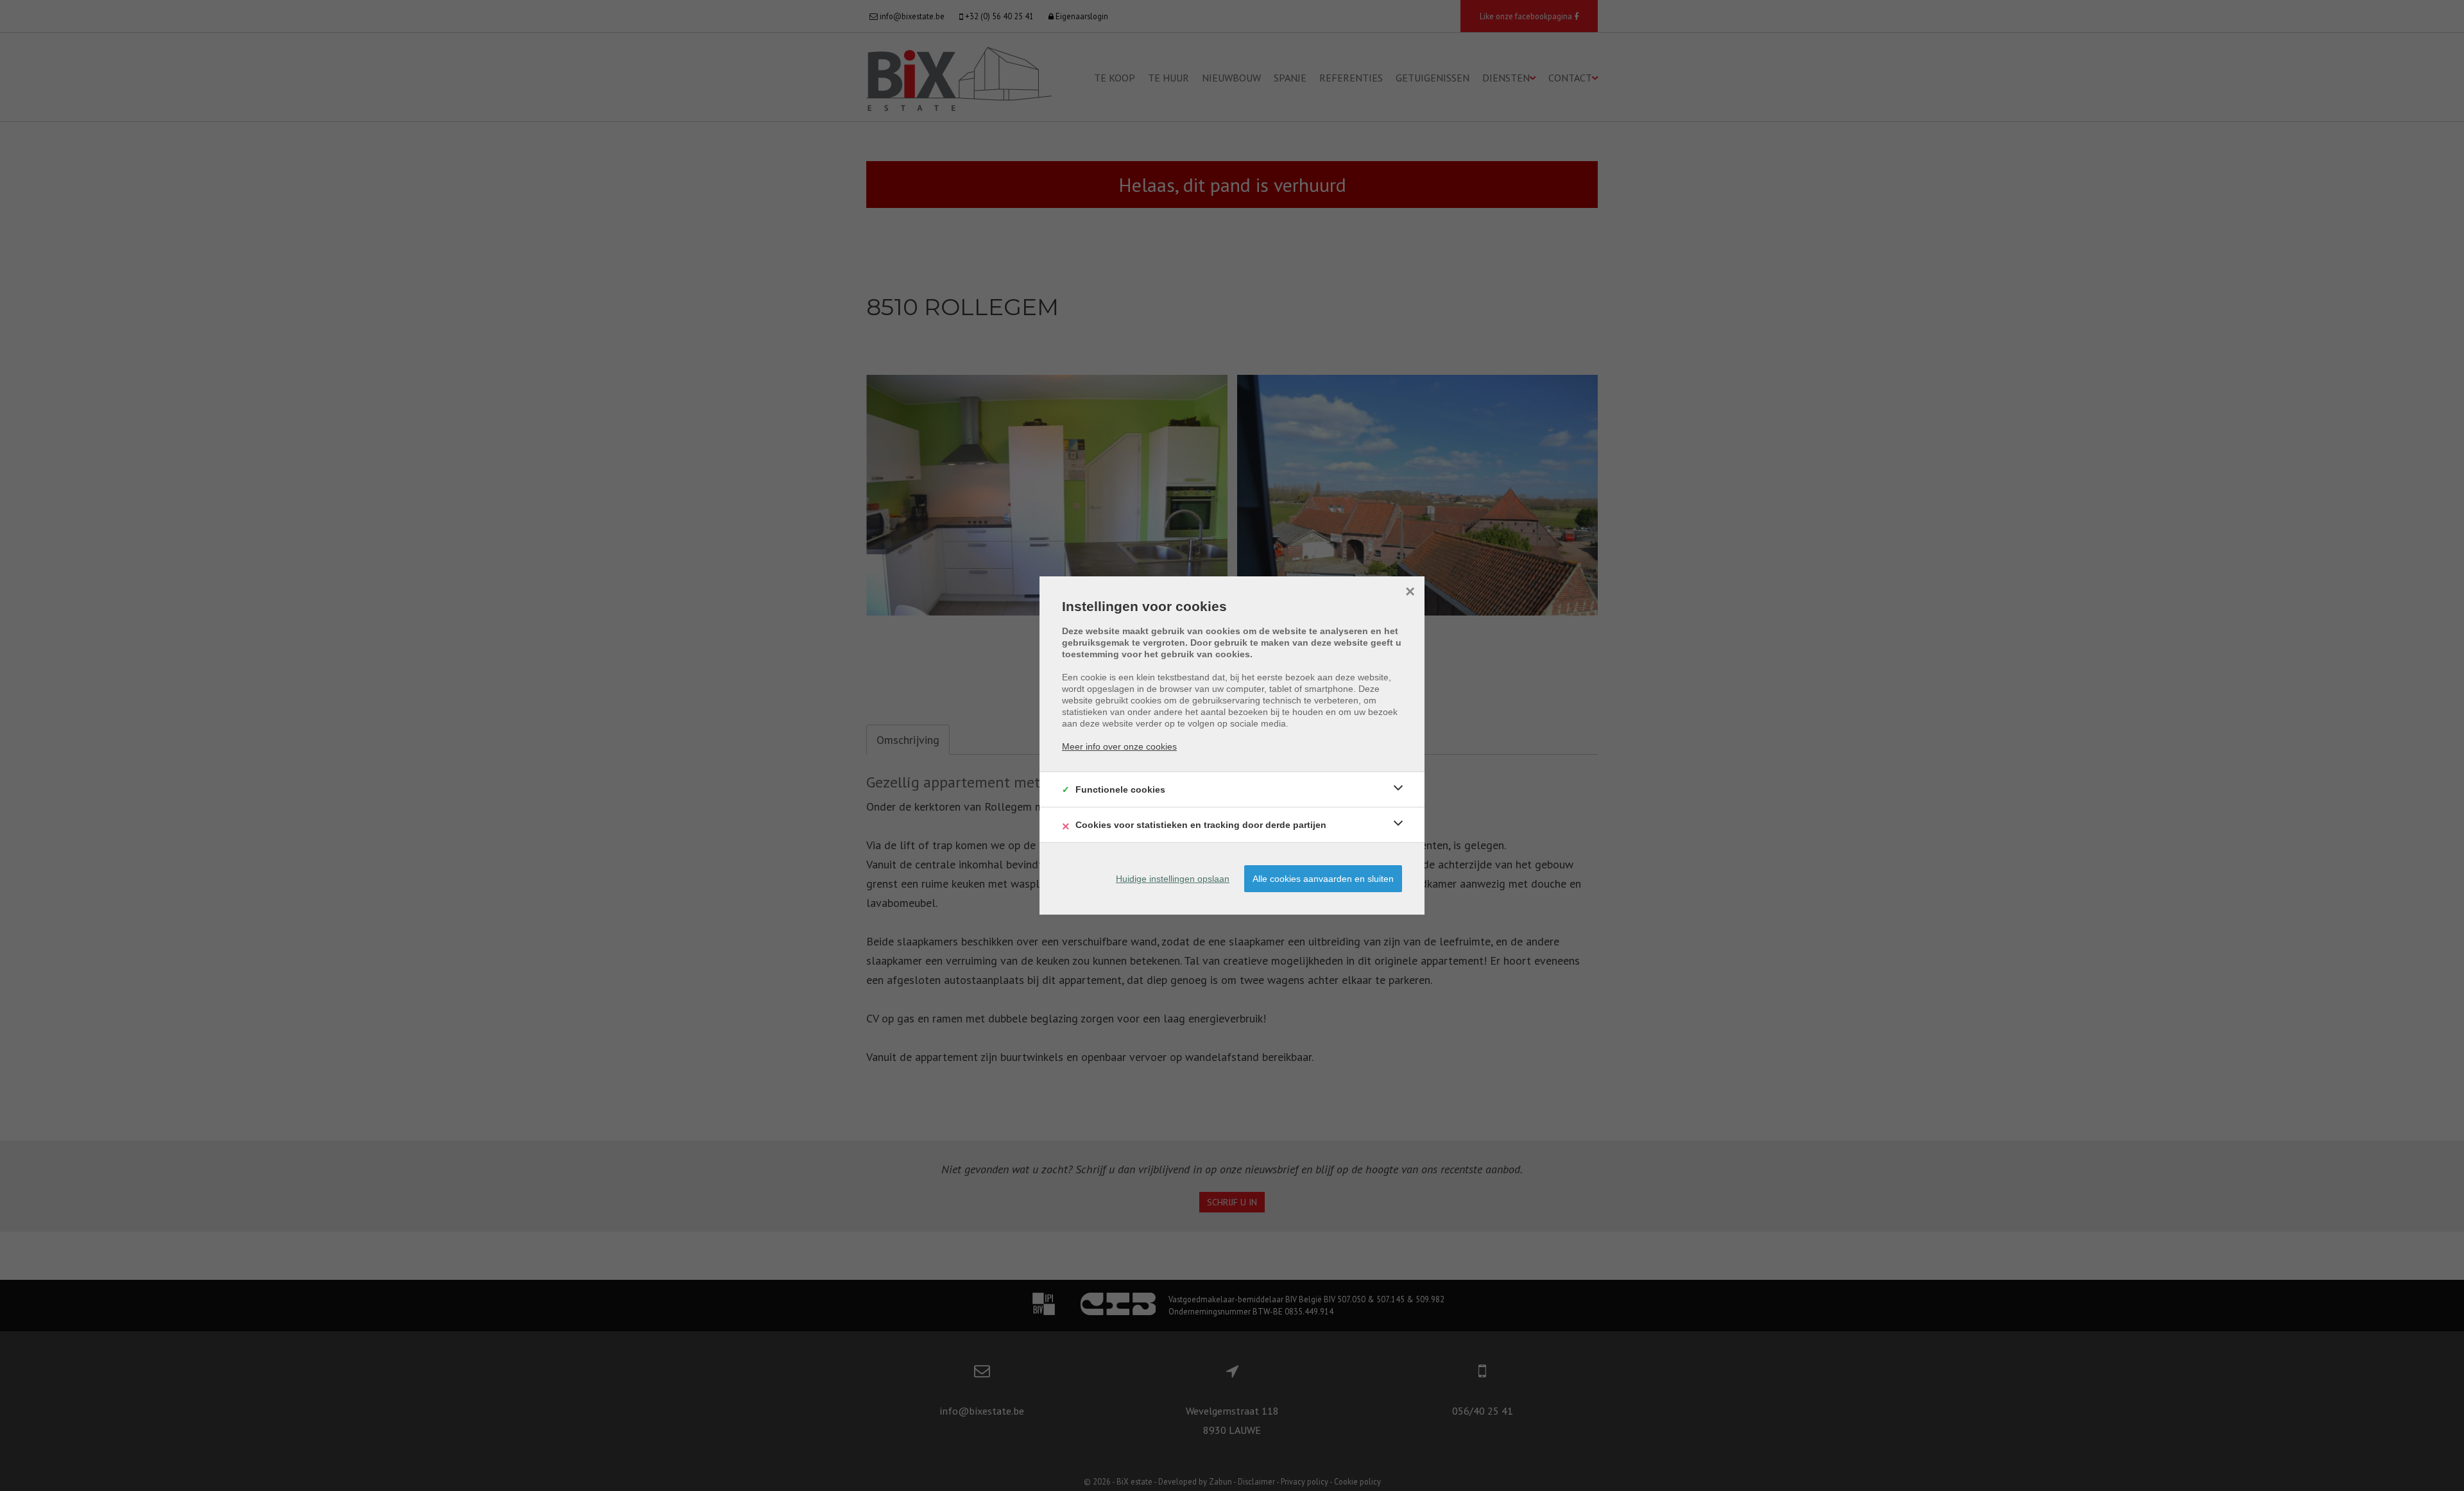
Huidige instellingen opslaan (1173, 879)
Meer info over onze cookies (1119, 746)
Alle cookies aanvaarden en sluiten (1323, 879)
